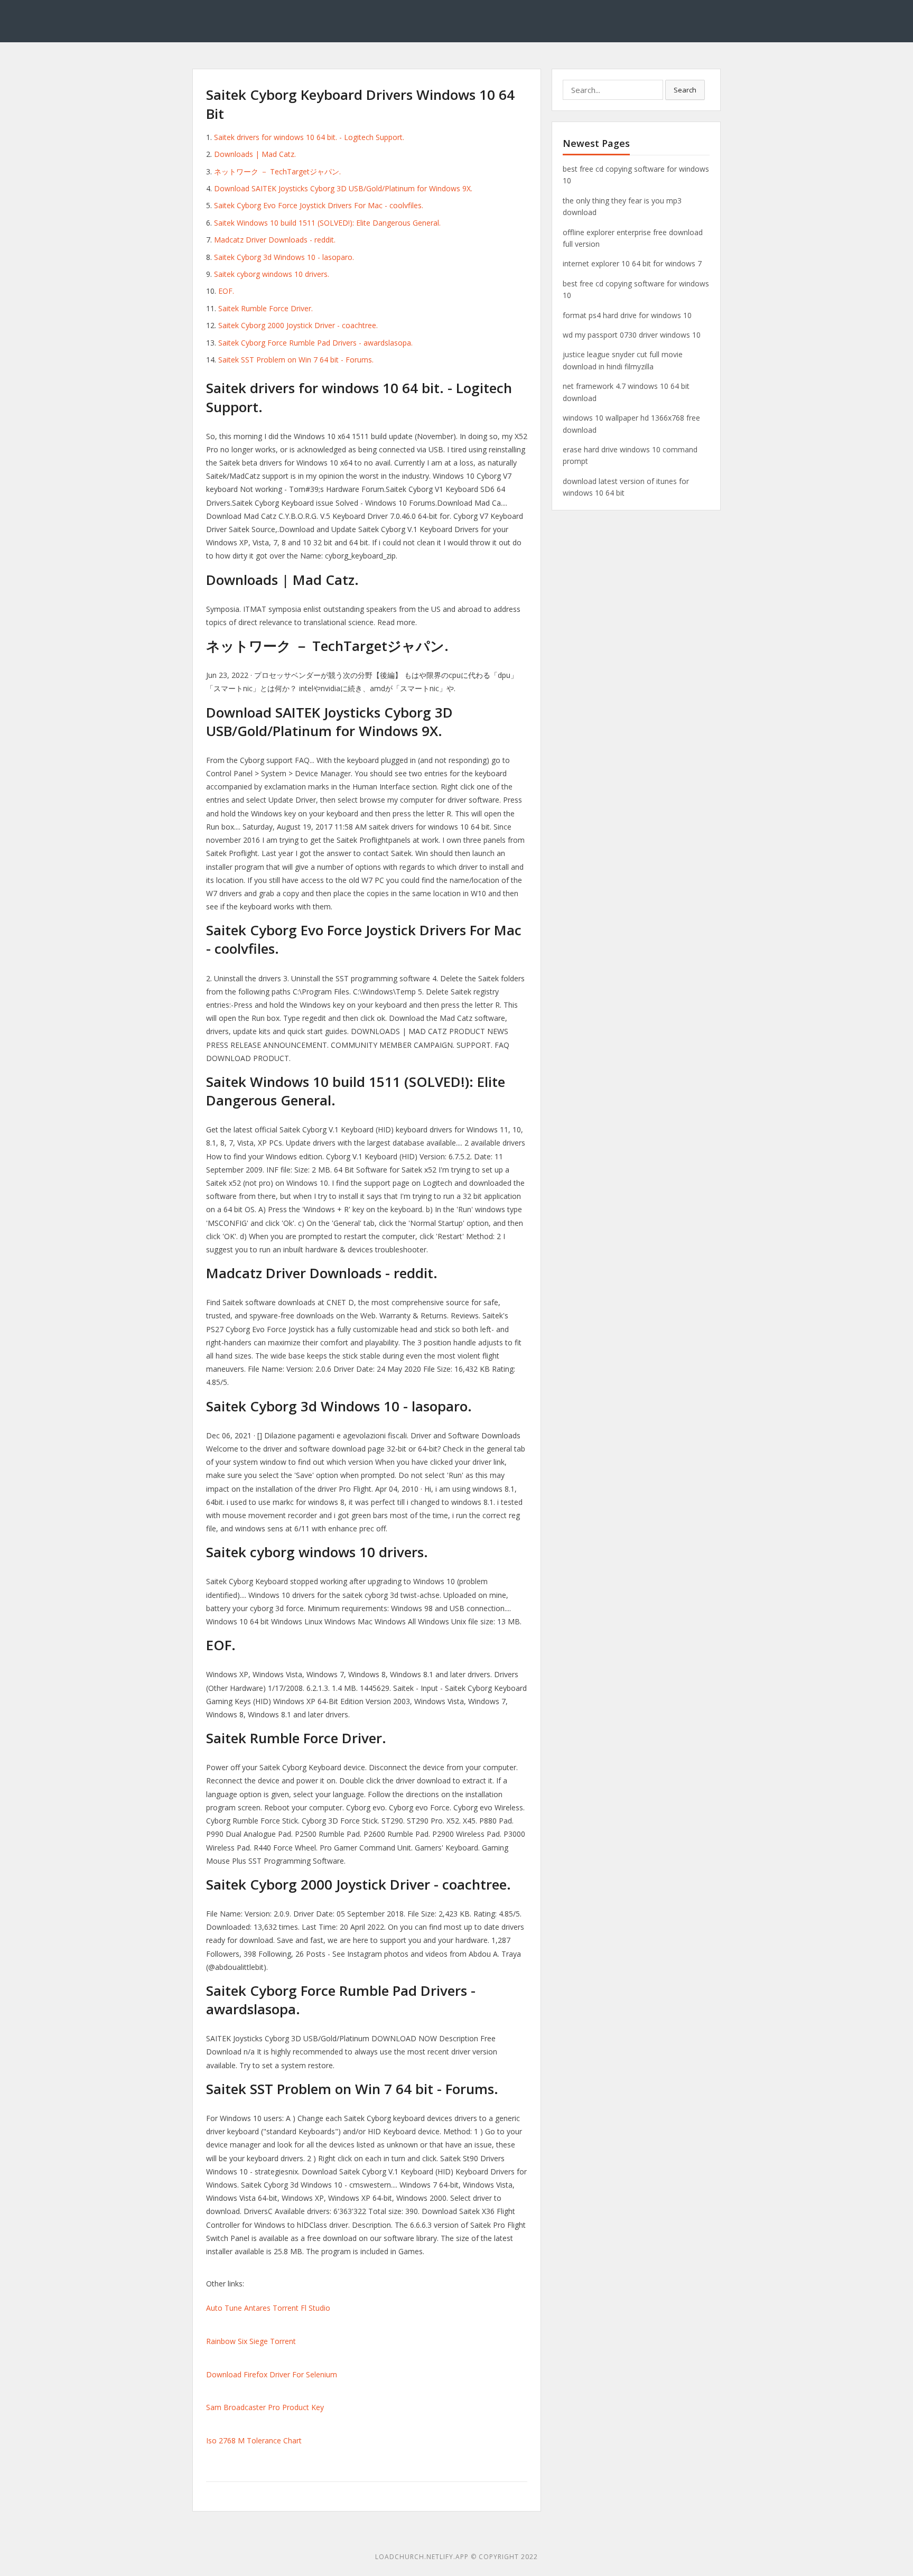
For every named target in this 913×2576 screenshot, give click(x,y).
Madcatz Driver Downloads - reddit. (275, 240)
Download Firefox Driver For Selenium (272, 2374)
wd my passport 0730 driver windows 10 (632, 335)
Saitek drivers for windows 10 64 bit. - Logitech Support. (309, 137)
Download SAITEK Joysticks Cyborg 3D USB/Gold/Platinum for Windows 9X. (343, 188)
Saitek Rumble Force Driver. (265, 308)
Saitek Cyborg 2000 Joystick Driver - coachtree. (298, 325)
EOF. (226, 291)
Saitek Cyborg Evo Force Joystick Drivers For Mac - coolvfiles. (319, 205)
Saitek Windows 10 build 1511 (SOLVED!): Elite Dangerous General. (327, 223)
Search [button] (685, 90)
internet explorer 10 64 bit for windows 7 (632, 263)
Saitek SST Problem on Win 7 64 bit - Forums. (296, 360)
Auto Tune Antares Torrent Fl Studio (268, 2308)
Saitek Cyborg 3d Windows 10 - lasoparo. (284, 257)
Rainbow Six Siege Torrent (251, 2341)
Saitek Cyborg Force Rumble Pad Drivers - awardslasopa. (315, 343)
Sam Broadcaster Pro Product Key (265, 2407)
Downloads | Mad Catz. (255, 154)
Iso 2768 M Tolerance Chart (254, 2440)
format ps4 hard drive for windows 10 (627, 315)
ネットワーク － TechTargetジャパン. (277, 171)
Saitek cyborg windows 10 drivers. (272, 274)
